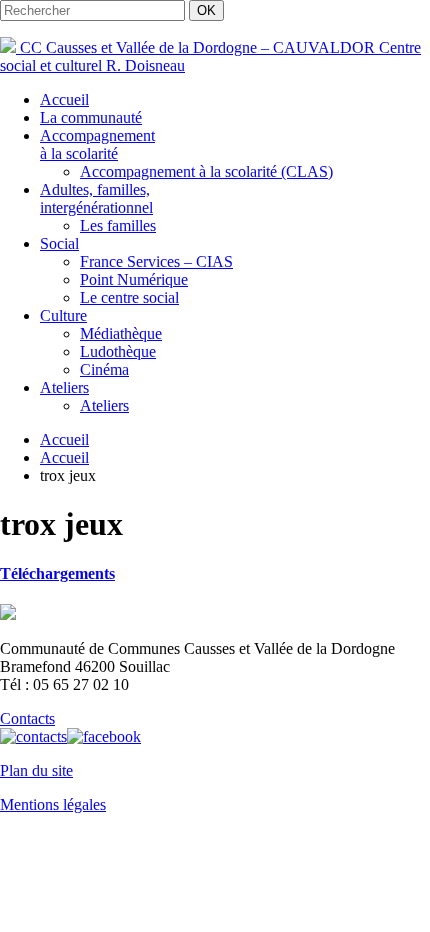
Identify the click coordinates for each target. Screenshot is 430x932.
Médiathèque (121, 333)
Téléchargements (57, 573)
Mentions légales (53, 804)
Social (59, 243)
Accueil (64, 99)
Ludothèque (118, 351)
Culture (63, 315)
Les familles (118, 225)
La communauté (91, 117)
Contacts (27, 718)
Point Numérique (134, 279)
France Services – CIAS (156, 261)
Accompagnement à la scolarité (97, 144)
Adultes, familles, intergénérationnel (96, 198)
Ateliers (64, 387)
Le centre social (129, 297)
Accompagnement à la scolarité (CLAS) (206, 171)
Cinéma (104, 369)
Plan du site (36, 770)
